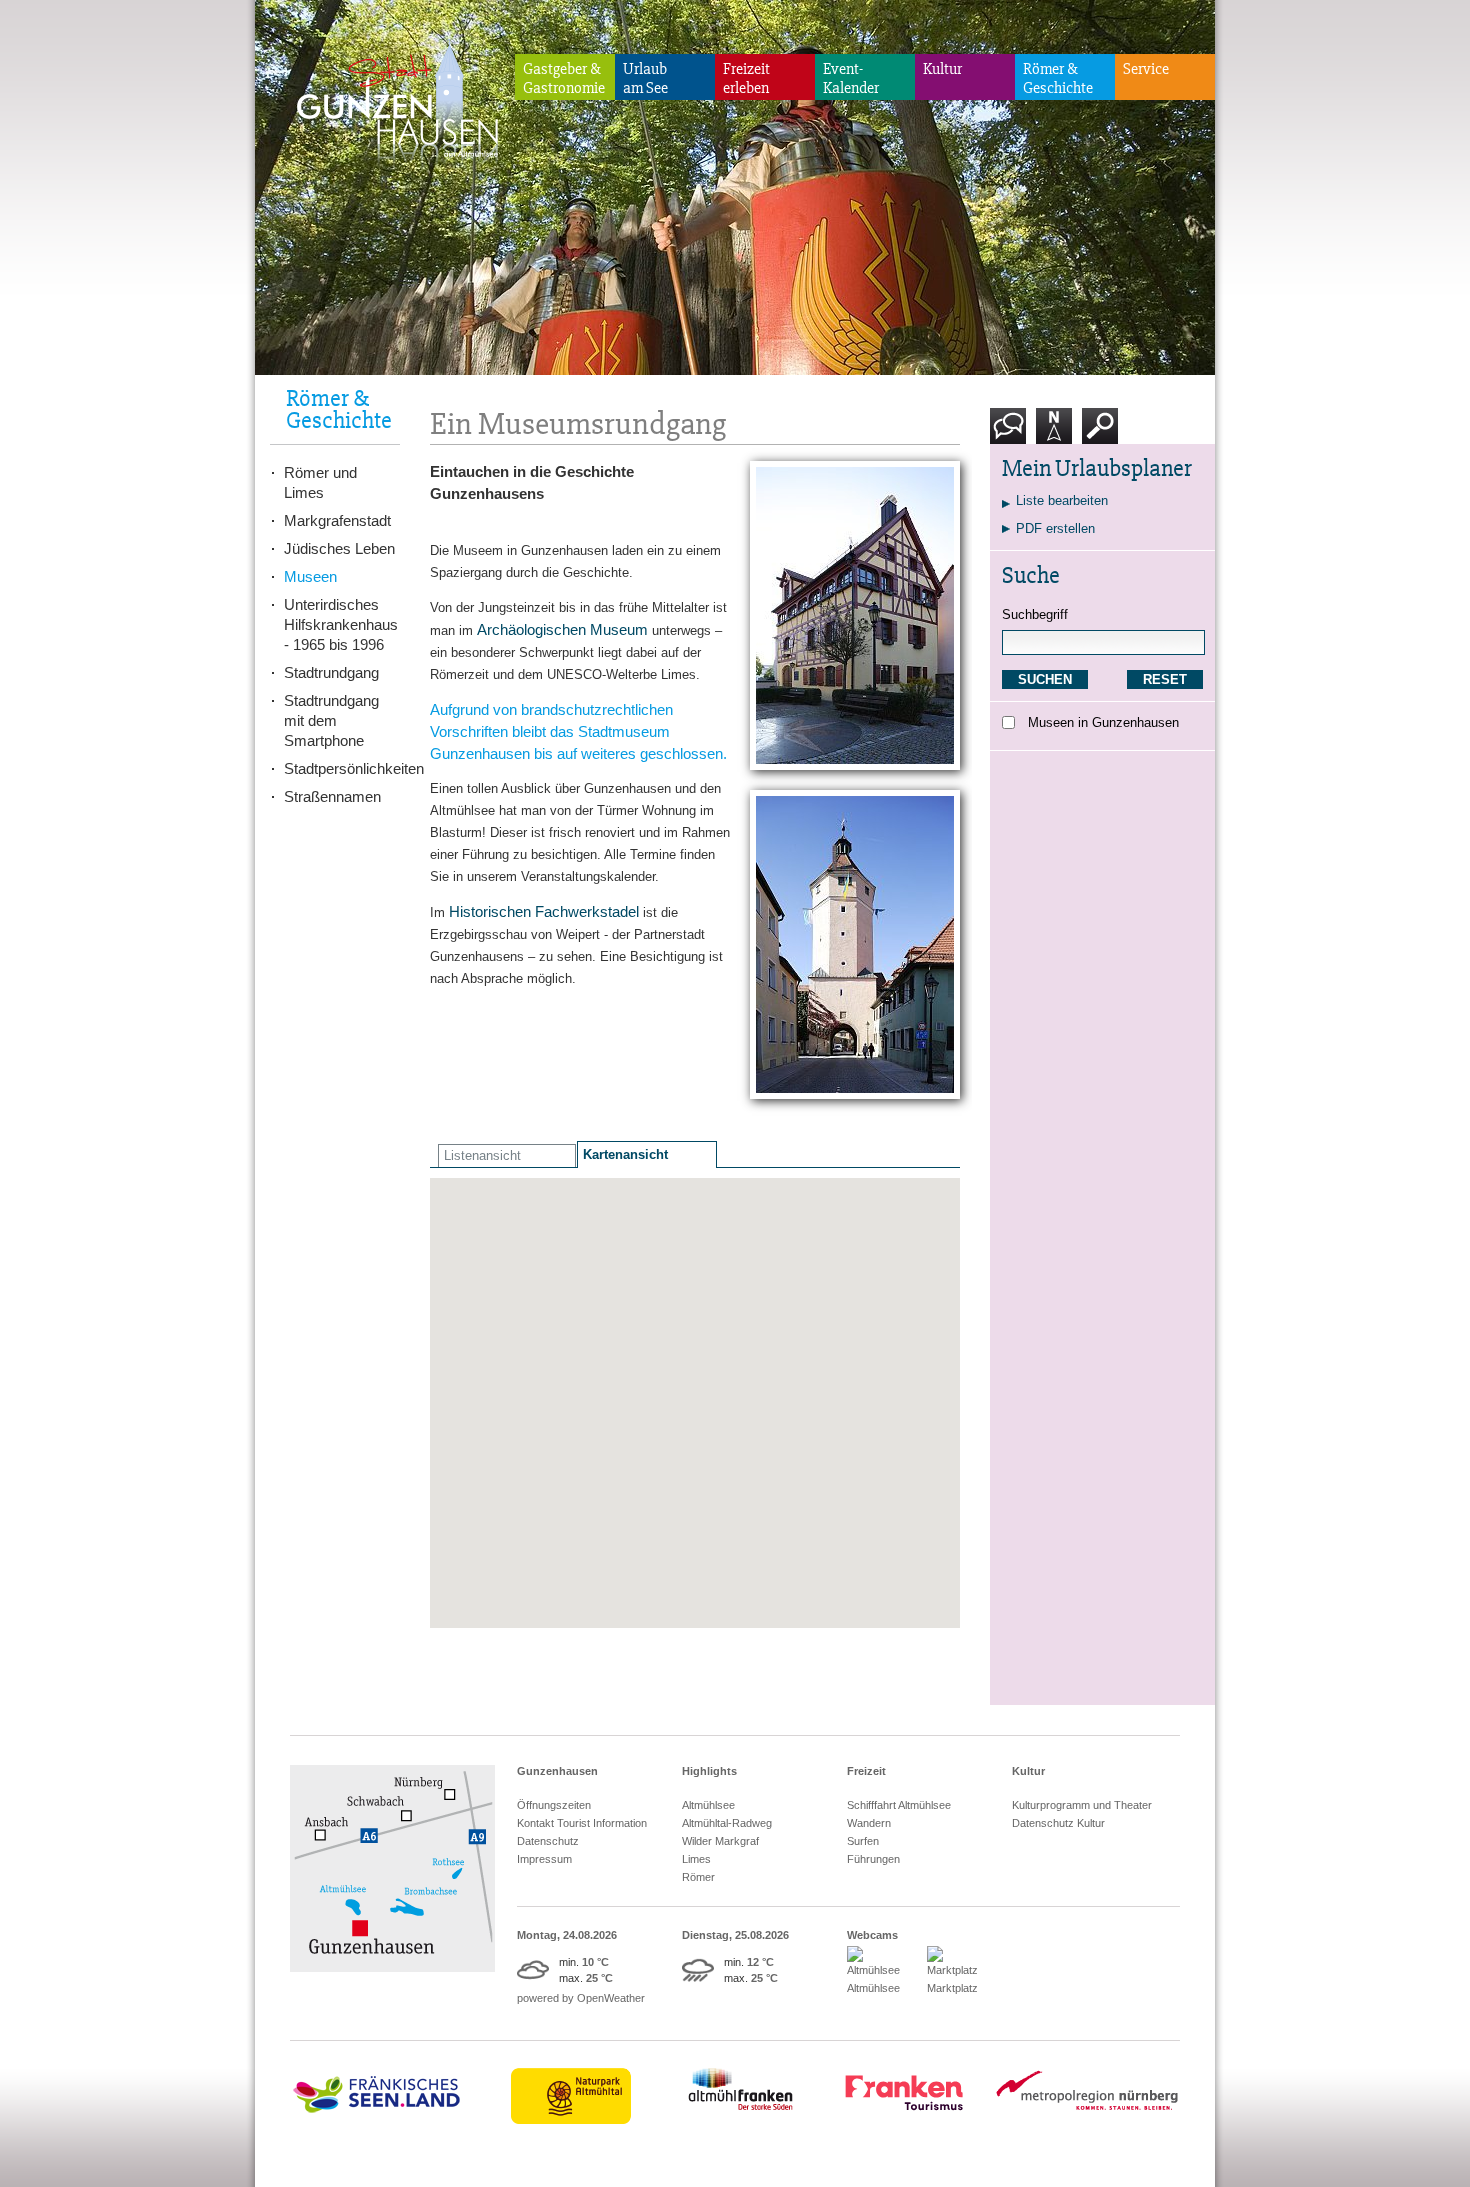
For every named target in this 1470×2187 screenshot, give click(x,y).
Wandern (869, 1823)
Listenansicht (482, 1155)
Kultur (942, 69)
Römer (698, 1877)
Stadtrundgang (331, 672)
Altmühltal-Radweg (727, 1823)
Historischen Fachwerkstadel (544, 911)
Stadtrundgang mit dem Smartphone (331, 720)
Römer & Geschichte (1058, 78)
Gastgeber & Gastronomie (564, 78)
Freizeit (866, 1771)
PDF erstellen (1055, 528)
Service (1146, 69)
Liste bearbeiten (1062, 500)
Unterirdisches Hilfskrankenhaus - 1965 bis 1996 (341, 624)
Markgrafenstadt (337, 520)
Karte (1051, 451)
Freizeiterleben (746, 78)
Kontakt (1012, 451)
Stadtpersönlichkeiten (342, 768)
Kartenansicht (625, 1154)
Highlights (709, 1771)
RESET (1165, 679)
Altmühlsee (708, 1805)
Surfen (863, 1841)
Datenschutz (548, 1841)
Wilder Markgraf (720, 1841)
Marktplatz (952, 1988)
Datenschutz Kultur (1058, 1823)
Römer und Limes (320, 482)
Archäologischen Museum (562, 629)
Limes (696, 1859)
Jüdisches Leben (339, 548)
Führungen (873, 1859)
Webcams (872, 1935)
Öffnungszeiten (554, 1805)
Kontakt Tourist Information (582, 1823)
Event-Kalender (851, 78)
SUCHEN (1045, 679)
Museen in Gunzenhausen (1103, 722)
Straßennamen (332, 796)
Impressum (544, 1859)
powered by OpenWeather (581, 1998)
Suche (1100, 451)
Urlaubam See (645, 78)
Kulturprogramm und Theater (1082, 1805)
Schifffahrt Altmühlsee (899, 1805)
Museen (310, 576)
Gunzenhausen (557, 1771)
